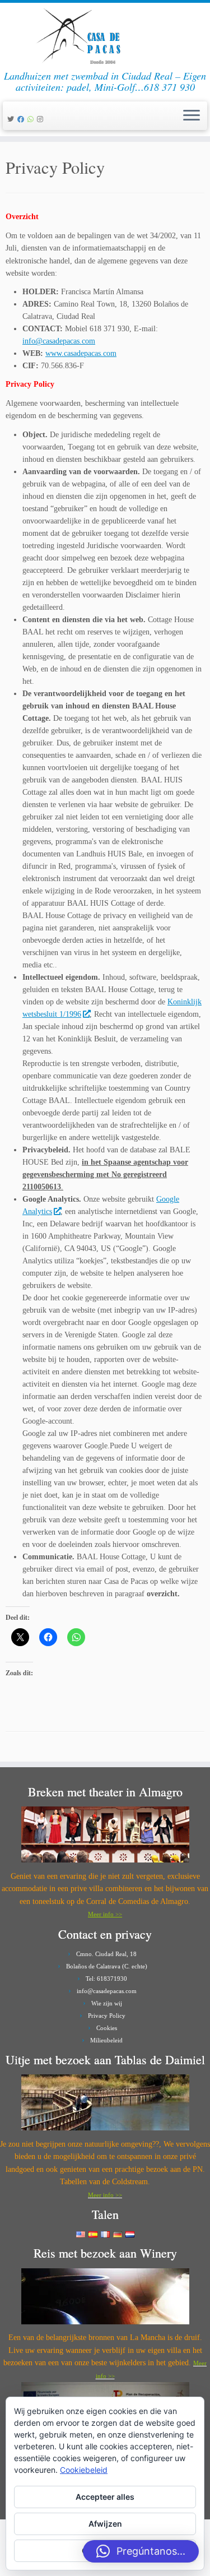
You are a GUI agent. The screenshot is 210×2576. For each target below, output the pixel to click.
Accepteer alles (105, 2497)
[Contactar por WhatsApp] (32, 119)
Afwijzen (105, 2524)
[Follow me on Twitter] (12, 119)
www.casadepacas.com (81, 353)
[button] (141, 2551)
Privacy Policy (107, 2016)
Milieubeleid (106, 2040)
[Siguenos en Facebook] (22, 119)
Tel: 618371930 (106, 1979)
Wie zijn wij (107, 2003)
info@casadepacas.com (59, 341)
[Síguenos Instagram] (42, 119)
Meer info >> (105, 1914)
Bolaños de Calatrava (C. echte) (107, 1966)
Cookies (107, 2028)
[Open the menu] (192, 116)
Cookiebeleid (84, 2470)
